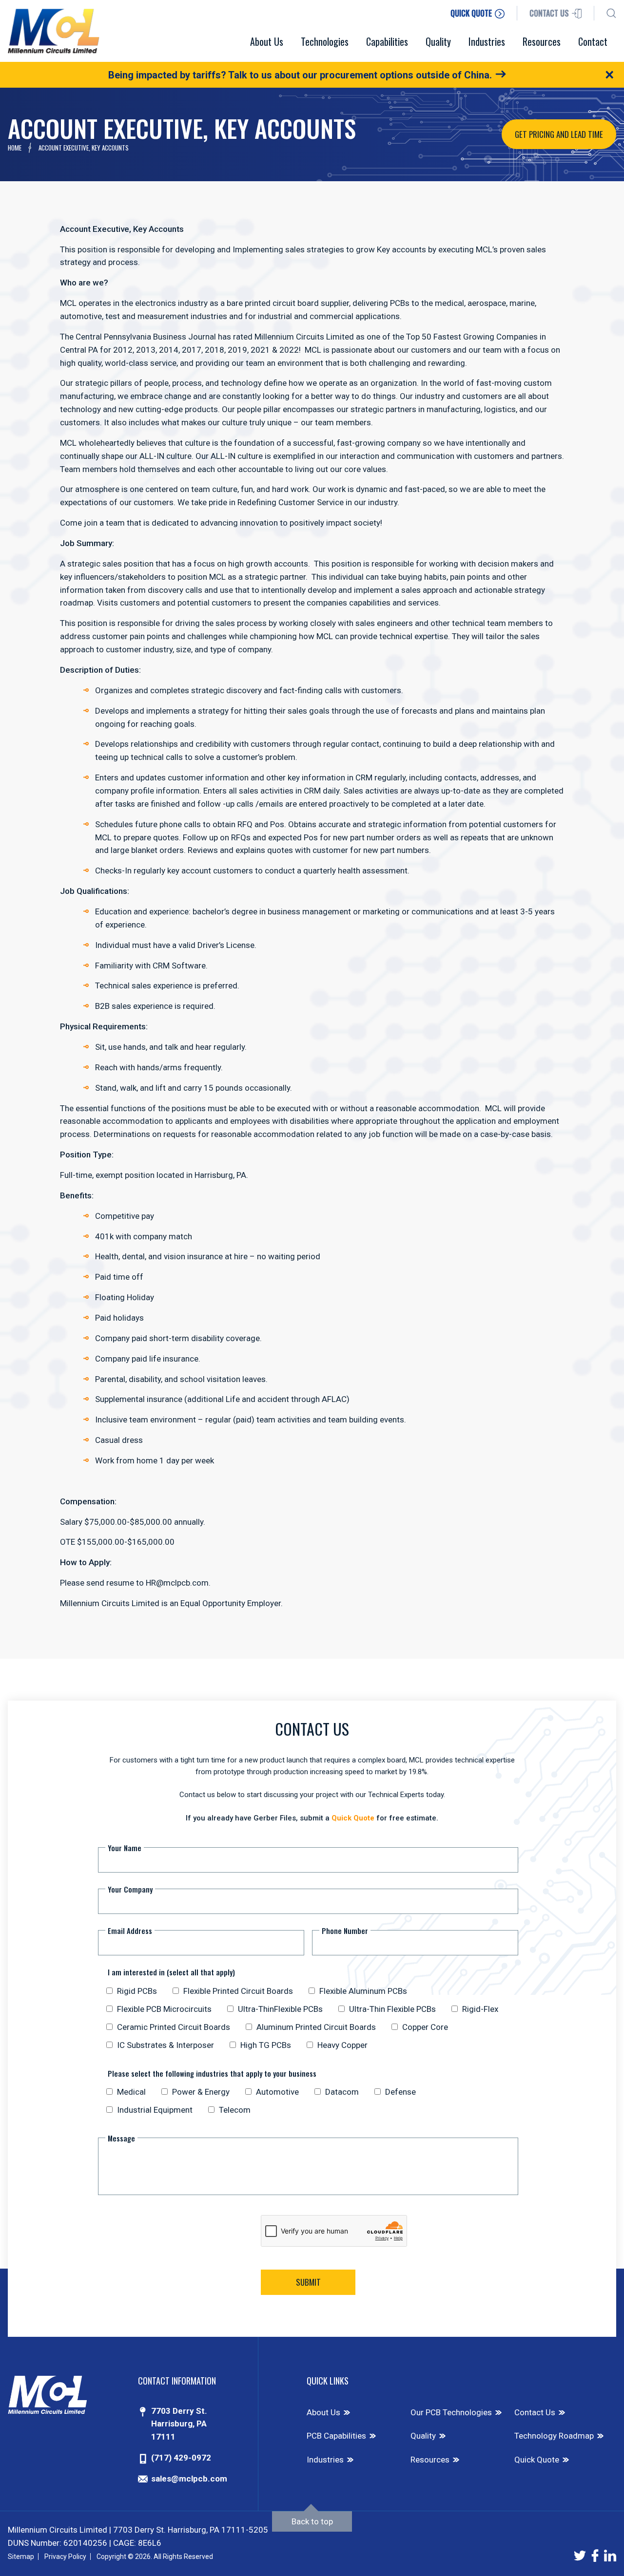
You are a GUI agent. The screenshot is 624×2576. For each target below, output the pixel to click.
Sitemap (21, 2557)
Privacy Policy (65, 2557)
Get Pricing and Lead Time (559, 134)
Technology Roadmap (554, 2436)
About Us (323, 2412)
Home (15, 148)
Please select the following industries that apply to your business (212, 2073)
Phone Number (345, 1931)
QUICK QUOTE (472, 13)
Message (121, 2138)
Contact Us (535, 2412)
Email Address (130, 1931)
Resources (430, 2460)
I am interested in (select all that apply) (171, 1972)
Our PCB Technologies (451, 2412)
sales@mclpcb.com (189, 2479)
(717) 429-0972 (181, 2458)
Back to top (312, 2521)
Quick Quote (353, 1818)
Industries (325, 2460)
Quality (423, 2436)
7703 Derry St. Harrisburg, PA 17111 (179, 2424)
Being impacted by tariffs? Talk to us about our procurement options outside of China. (300, 75)
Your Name (125, 1848)
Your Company (130, 1889)
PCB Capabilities (336, 2436)
